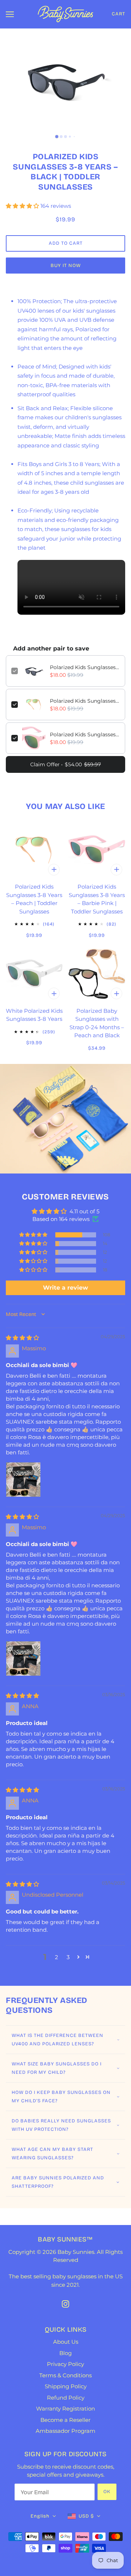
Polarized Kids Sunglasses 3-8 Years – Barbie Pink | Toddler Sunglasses (85, 734)
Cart (118, 14)
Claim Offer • (65, 764)
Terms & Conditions (65, 2375)
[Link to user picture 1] (23, 1480)
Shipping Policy (66, 2386)
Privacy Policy (65, 2364)
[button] (23, 206)
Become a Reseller (65, 2420)
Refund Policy (66, 2398)
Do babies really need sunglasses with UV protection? (61, 2125)
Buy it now (66, 266)
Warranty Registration (65, 2409)
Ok (107, 2492)
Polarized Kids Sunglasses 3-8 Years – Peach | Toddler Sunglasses (85, 701)
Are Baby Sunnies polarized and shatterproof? (58, 2182)
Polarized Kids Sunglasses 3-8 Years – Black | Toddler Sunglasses (85, 667)
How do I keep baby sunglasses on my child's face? (61, 2097)
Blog (65, 2353)
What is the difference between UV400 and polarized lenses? (57, 2040)
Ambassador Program (65, 2431)
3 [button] (68, 1957)
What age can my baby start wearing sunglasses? (52, 2154)
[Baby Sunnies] (65, 13)
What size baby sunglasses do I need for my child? (57, 2068)
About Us (66, 2342)
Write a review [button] (65, 1288)
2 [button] (57, 1957)
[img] (22, 1338)
